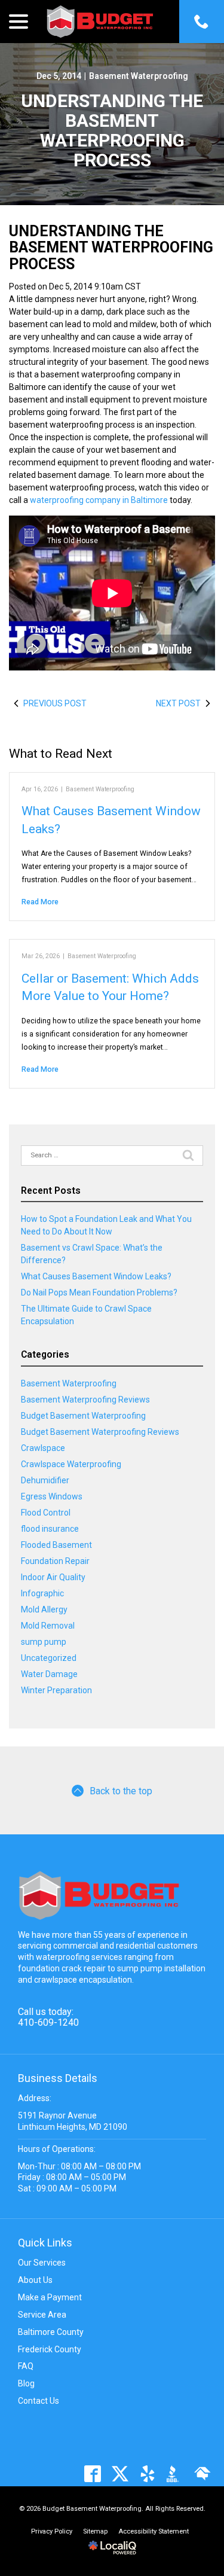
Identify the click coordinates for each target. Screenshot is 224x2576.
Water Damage (49, 1674)
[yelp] (147, 2473)
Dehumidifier (45, 1480)
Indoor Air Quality (53, 1577)
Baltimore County (51, 2332)
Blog (26, 2383)
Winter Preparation (56, 1690)
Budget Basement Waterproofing (83, 1416)
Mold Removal (48, 1626)
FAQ (26, 2366)
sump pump (44, 1642)
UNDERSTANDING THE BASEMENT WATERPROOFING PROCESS (112, 130)
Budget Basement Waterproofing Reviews (100, 1432)
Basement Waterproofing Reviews (85, 1400)
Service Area (42, 2315)
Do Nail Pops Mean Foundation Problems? (99, 1292)
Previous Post (55, 703)
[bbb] (175, 2473)
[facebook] (92, 2473)
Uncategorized (49, 1658)
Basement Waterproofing (139, 76)
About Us (35, 2280)
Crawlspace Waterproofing (71, 1464)
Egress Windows (52, 1496)
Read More (40, 902)
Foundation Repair (55, 1561)
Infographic (42, 1593)
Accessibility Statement (154, 2531)
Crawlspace (43, 1448)
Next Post (178, 703)
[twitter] (120, 2473)
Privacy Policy (52, 2531)
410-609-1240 (48, 2022)
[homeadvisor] (202, 2473)
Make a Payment (50, 2297)
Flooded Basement (56, 1545)
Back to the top (121, 1791)
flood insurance (50, 1529)
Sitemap (95, 2531)
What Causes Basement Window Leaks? (96, 1276)
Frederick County (50, 2349)
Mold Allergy (44, 1609)
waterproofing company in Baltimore (99, 500)
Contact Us (39, 2401)
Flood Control (46, 1513)
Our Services (42, 2263)
